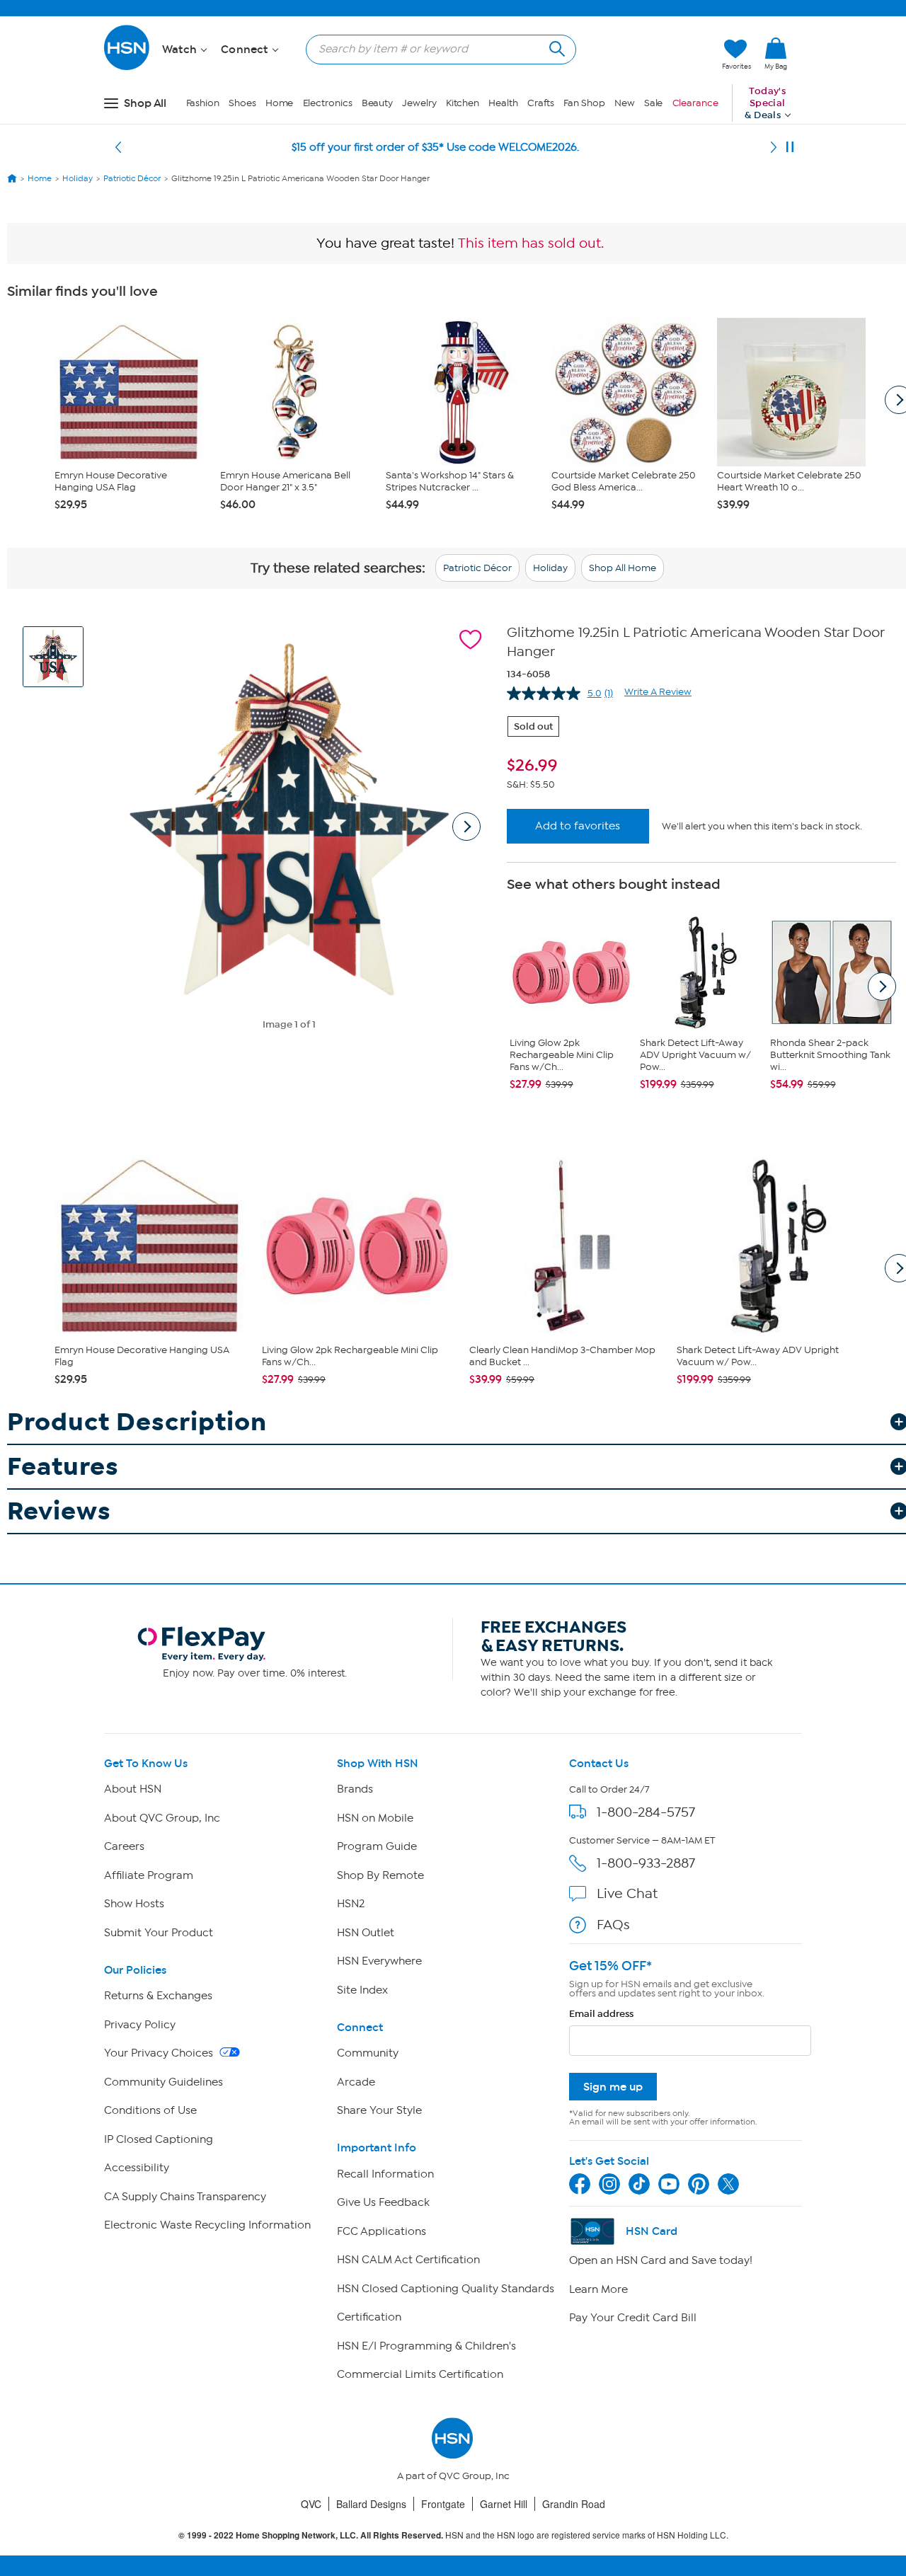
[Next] (774, 147)
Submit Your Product (159, 1933)
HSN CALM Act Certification (408, 2260)
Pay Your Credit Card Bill (633, 2318)
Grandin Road (574, 2504)
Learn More (598, 2289)
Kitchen (463, 103)
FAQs (613, 1925)
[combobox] (435, 49)
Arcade (356, 2082)
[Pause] (790, 147)
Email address (601, 2014)
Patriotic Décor (477, 568)
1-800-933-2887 (646, 1863)
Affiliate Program (149, 1875)
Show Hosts (134, 1904)
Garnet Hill (504, 2504)
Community (368, 2053)
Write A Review (658, 692)
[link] (776, 54)
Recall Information (385, 2174)
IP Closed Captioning (159, 2139)
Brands (355, 1789)
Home (280, 103)
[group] (701, 766)
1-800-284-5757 (646, 1812)
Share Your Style (379, 2110)
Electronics (328, 103)
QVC (311, 2504)
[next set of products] (882, 987)
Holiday (550, 568)
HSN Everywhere (379, 1961)
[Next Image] (466, 827)
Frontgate (443, 2504)
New (625, 103)
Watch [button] (181, 50)
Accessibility (137, 2168)
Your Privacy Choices (160, 2053)
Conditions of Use (150, 2110)
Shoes (242, 103)
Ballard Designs (371, 2504)
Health (503, 103)
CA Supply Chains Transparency (185, 2197)
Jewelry (419, 103)
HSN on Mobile (375, 1818)
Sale (654, 103)
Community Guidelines (164, 2082)
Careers (124, 1846)
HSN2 (351, 1904)
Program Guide (377, 1846)
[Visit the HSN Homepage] (127, 68)
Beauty (377, 103)
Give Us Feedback (383, 2202)
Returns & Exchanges (158, 1996)
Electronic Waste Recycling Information (207, 2225)
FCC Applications (382, 2231)
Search (555, 47)
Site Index (362, 1990)
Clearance (695, 103)
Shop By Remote (380, 1875)
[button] (644, 54)
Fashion (203, 103)
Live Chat (627, 1893)
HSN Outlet (366, 1933)
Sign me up (613, 2087)
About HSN (133, 1789)
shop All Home (623, 568)
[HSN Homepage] (12, 178)
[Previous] (118, 147)
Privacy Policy (140, 2025)
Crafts (541, 103)
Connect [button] (246, 50)
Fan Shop (584, 103)
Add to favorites (578, 826)
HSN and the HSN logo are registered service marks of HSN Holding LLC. (453, 2535)
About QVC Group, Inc (162, 1818)
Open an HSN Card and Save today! (661, 2260)
